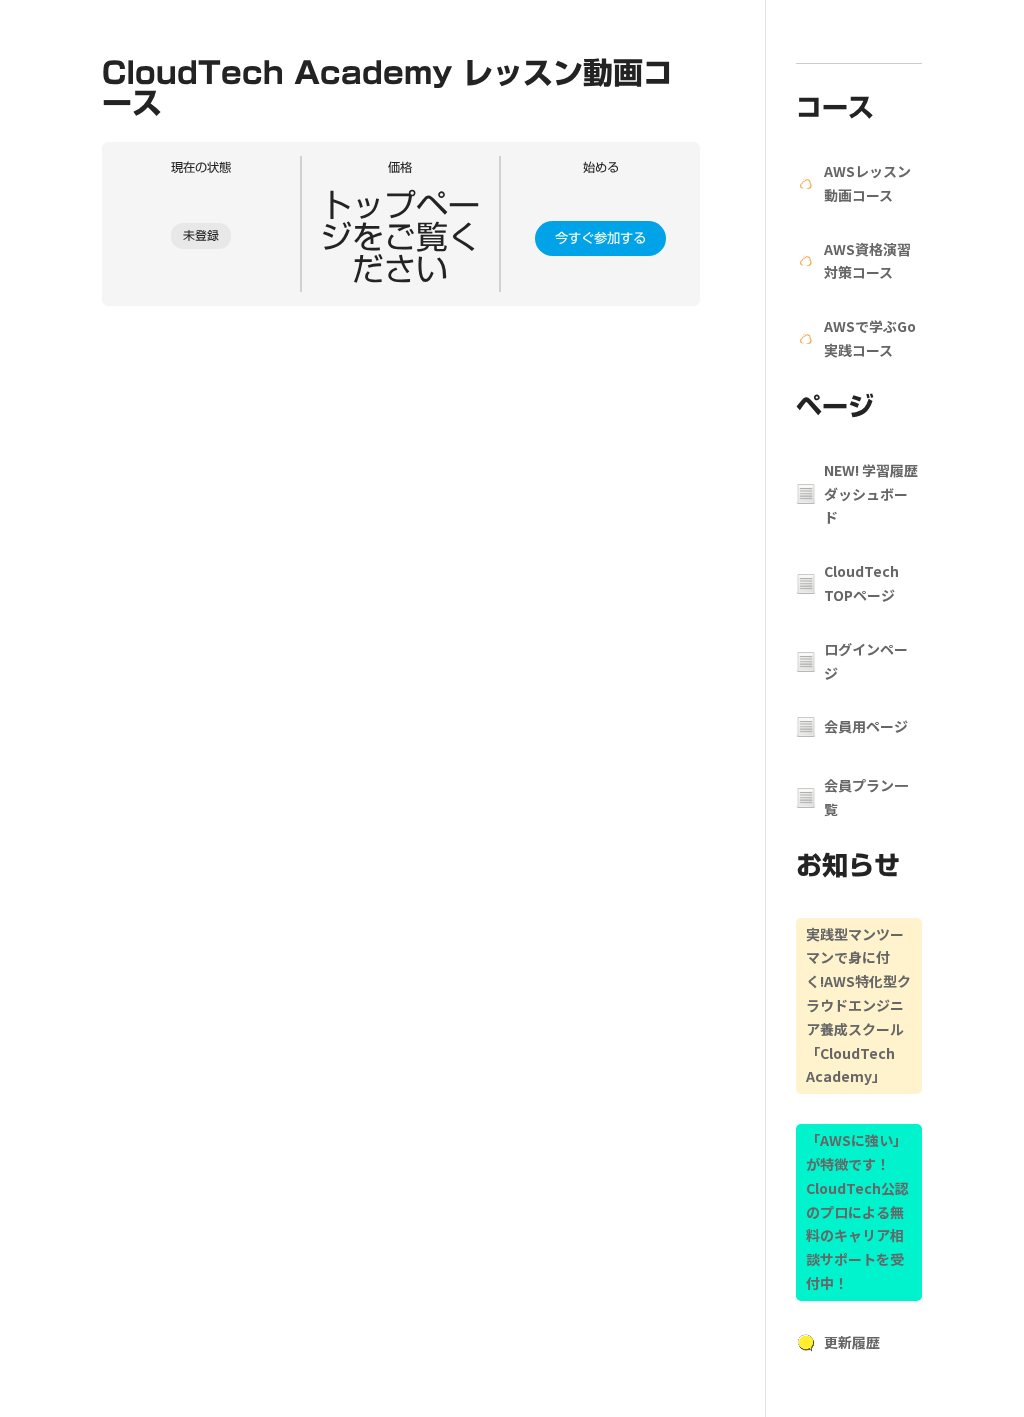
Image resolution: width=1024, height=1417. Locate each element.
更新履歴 (852, 1342)
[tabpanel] (401, 334)
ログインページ (866, 661)
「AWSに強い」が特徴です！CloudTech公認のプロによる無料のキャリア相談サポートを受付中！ (857, 1211)
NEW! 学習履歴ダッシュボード (871, 494)
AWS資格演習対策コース (867, 261)
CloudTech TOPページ (861, 583)
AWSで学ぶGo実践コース (870, 338)
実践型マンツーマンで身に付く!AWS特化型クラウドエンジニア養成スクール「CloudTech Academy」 (858, 1005)
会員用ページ (866, 726)
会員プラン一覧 (866, 797)
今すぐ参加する (600, 238)
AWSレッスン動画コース (867, 183)
